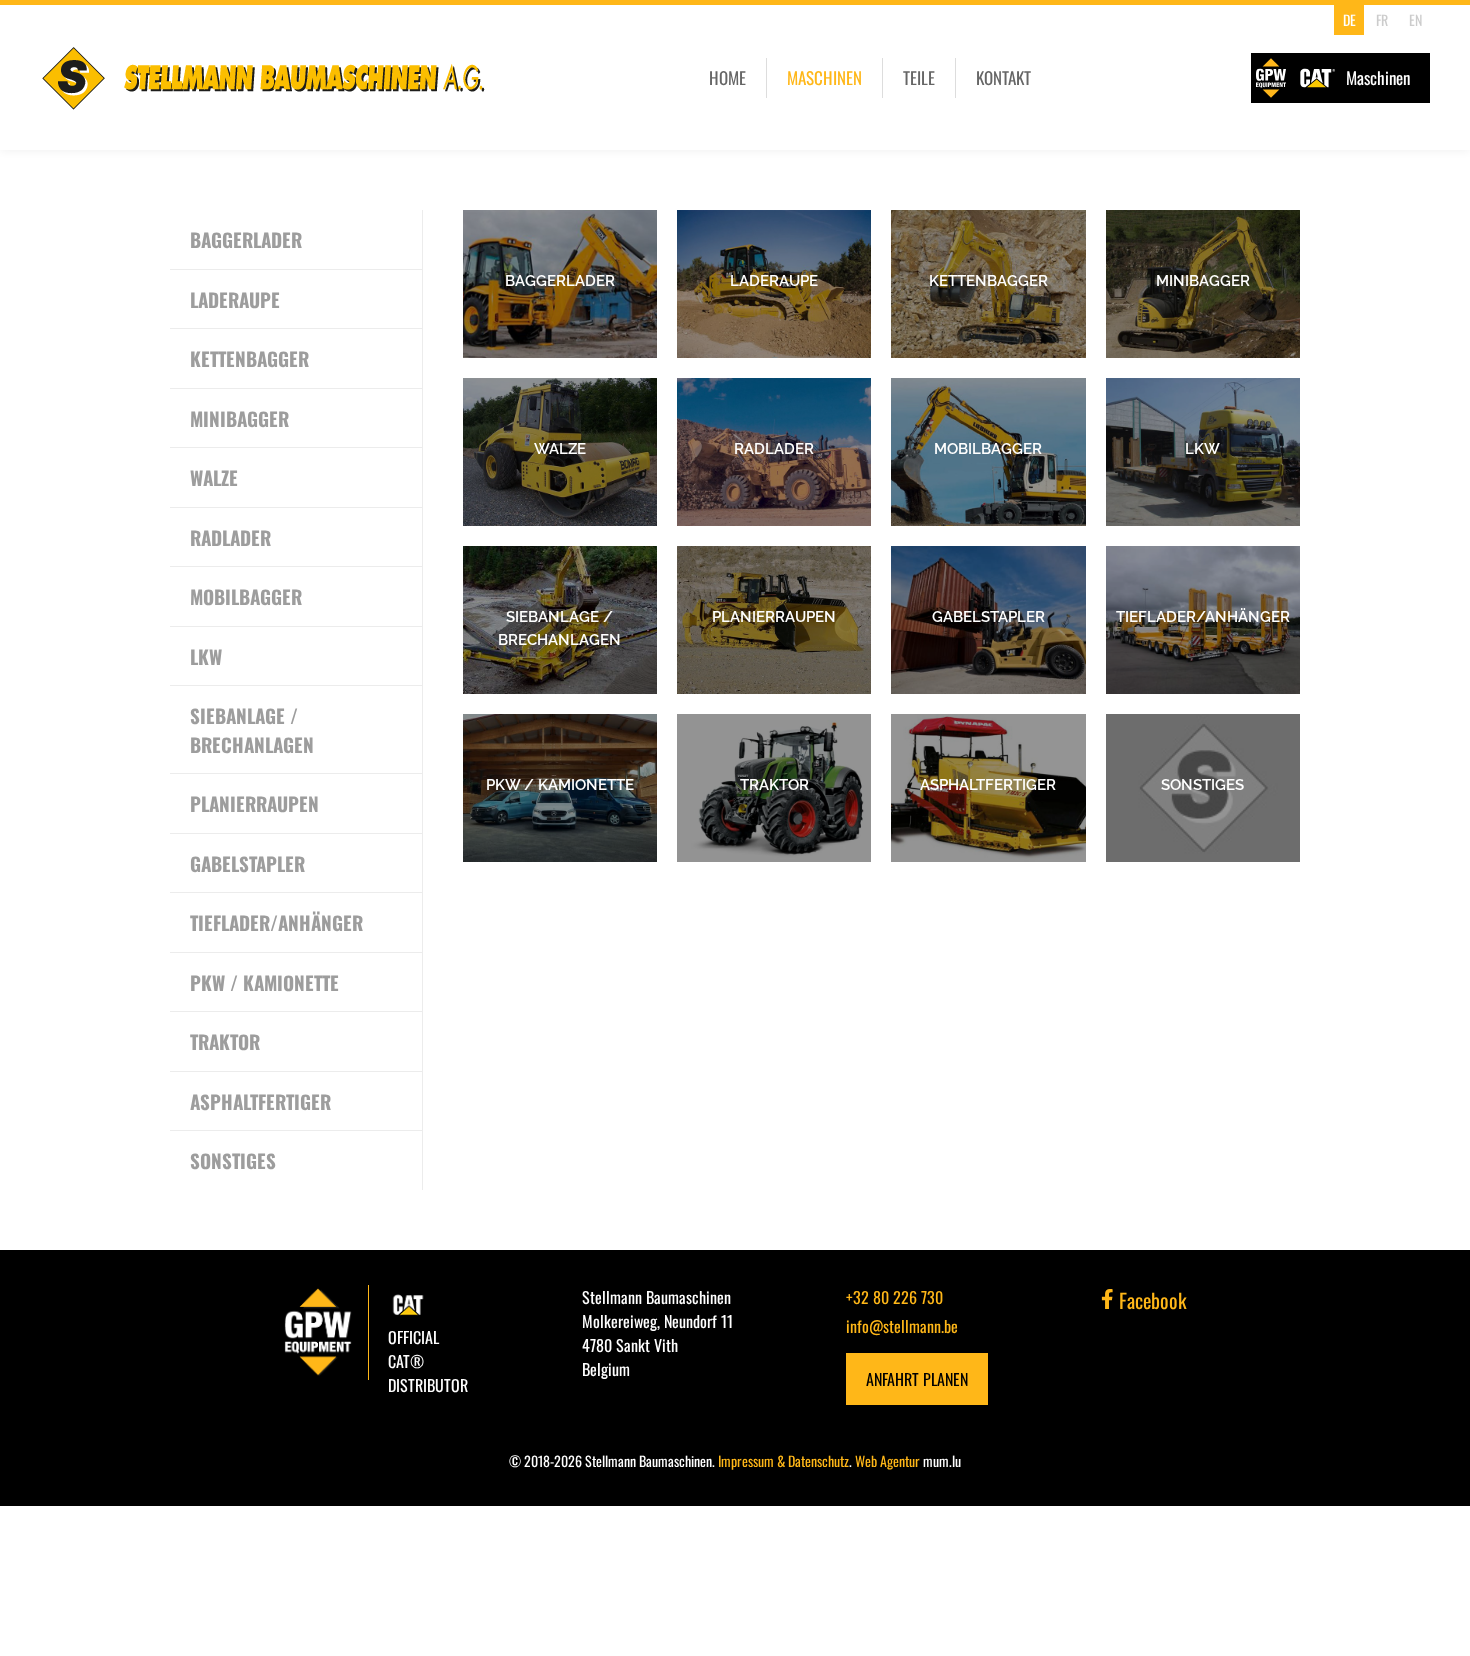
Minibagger (239, 418)
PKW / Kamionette (264, 982)
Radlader (230, 537)
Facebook (1150, 1300)
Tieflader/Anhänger (276, 922)
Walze (214, 477)
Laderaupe (235, 299)
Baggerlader (246, 239)
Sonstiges (233, 1160)
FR (1382, 19)
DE (1349, 19)
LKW (206, 656)
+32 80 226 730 (894, 1297)
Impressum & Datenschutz (783, 1460)
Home (727, 77)
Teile (919, 77)
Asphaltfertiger (260, 1101)
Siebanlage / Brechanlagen (252, 729)
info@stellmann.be (902, 1326)
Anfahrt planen (917, 1379)
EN (1415, 19)
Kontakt (1003, 77)
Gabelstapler (247, 863)
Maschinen (824, 77)
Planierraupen (254, 803)
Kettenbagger (249, 358)
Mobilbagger (246, 596)
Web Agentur (887, 1460)
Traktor (225, 1041)
